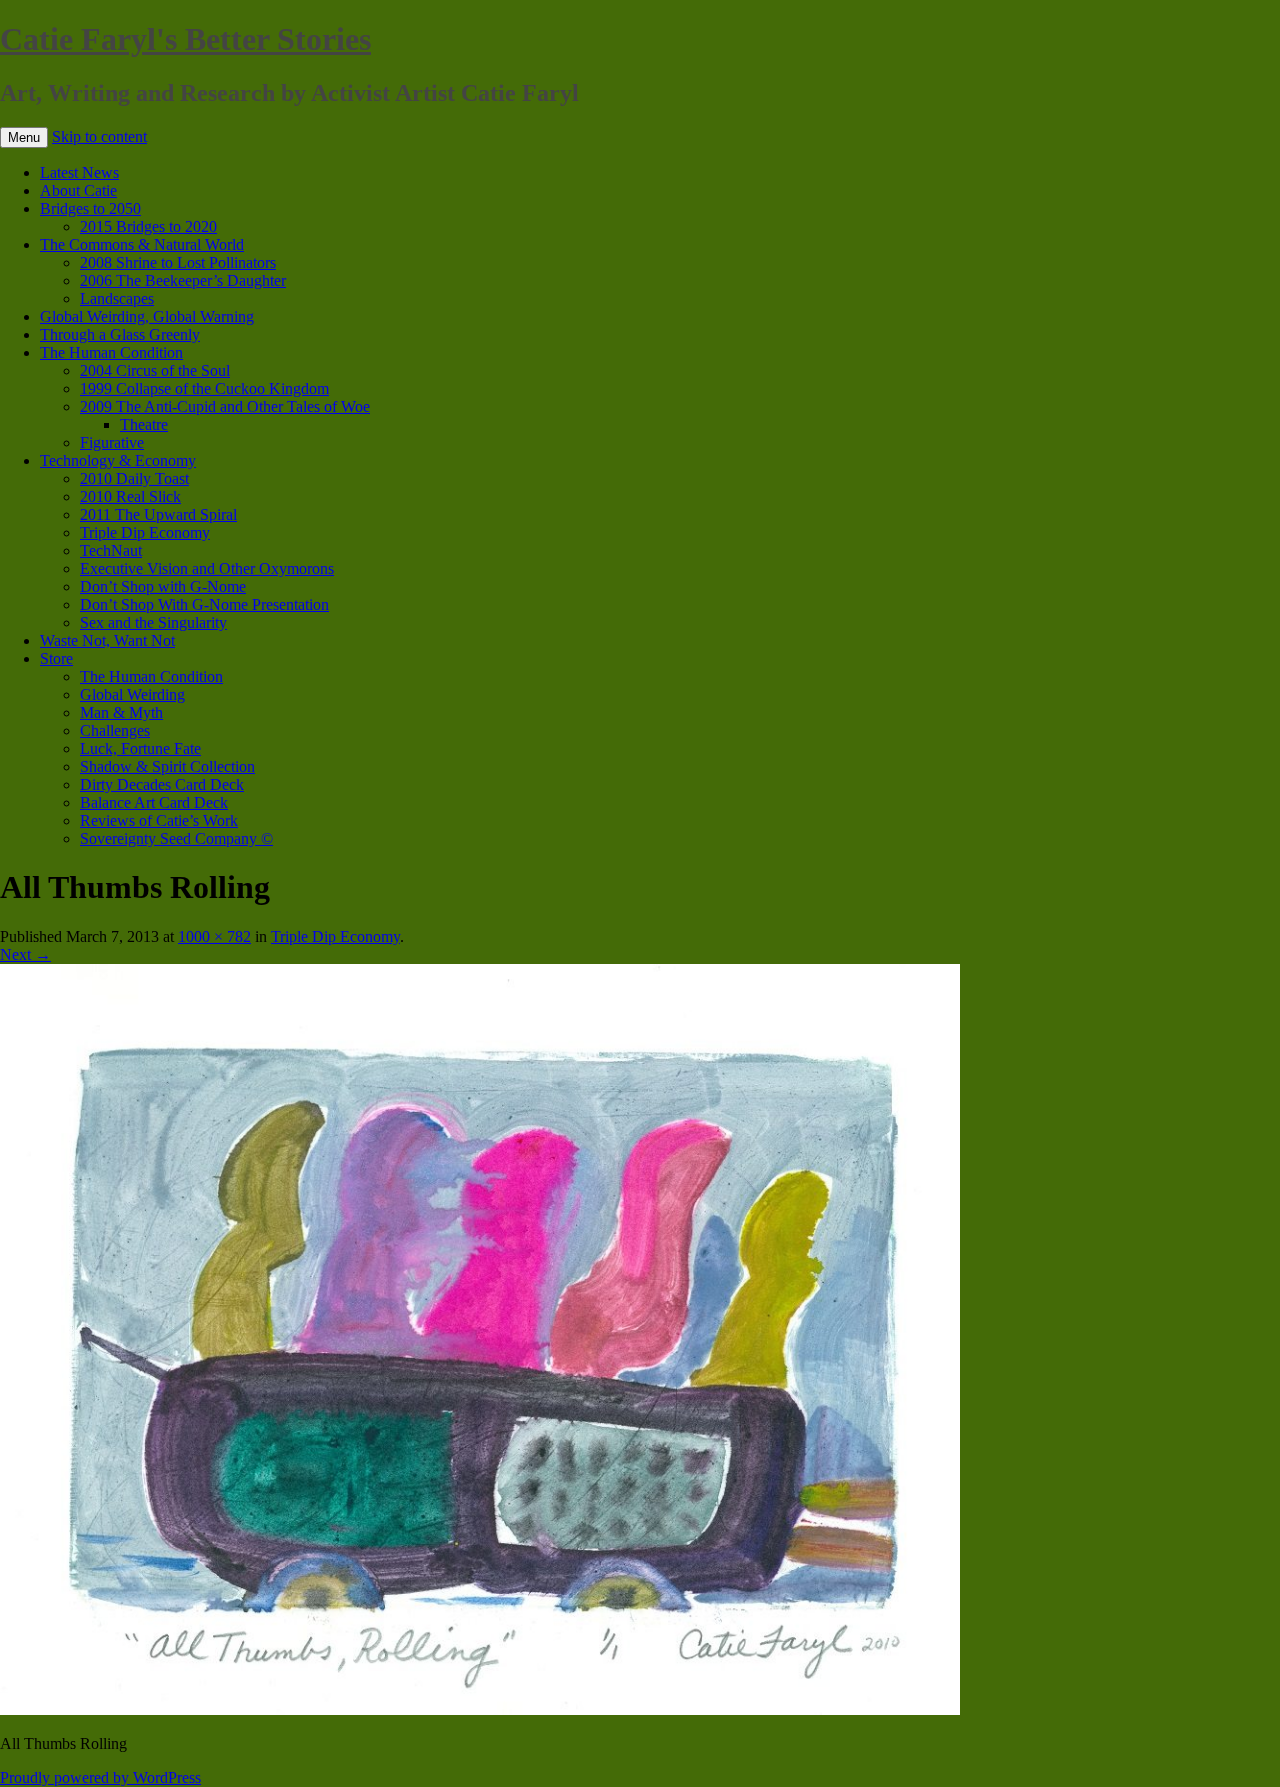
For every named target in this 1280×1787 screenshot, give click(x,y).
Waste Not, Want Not (107, 640)
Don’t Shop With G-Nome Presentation (204, 604)
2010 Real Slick (130, 496)
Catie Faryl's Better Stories (185, 39)
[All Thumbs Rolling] (480, 1709)
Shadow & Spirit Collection (167, 766)
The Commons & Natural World (142, 244)
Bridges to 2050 (90, 208)
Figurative (112, 442)
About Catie (78, 190)
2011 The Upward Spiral (158, 514)
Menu (24, 137)
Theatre (144, 424)
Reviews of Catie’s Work (159, 820)
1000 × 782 (214, 936)
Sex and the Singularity (153, 622)
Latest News (79, 172)
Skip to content (99, 136)
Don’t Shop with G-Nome (163, 586)
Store (56, 658)
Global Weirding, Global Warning (147, 316)
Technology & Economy (118, 460)
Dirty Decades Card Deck (162, 784)
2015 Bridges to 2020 (148, 226)
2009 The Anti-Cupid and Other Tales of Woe (225, 406)
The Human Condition (111, 352)
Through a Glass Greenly (120, 334)
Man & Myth (121, 712)
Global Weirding (132, 694)
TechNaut (111, 550)
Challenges (115, 730)
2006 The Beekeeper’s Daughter (183, 280)
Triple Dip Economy (145, 532)
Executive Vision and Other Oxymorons (207, 568)
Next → (25, 954)
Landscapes (117, 298)
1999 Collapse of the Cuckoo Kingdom (204, 388)
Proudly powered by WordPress (100, 1777)
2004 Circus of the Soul (155, 370)
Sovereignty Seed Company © (176, 838)
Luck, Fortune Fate (140, 748)
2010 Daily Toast (134, 478)
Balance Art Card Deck (154, 802)
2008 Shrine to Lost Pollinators (178, 262)
